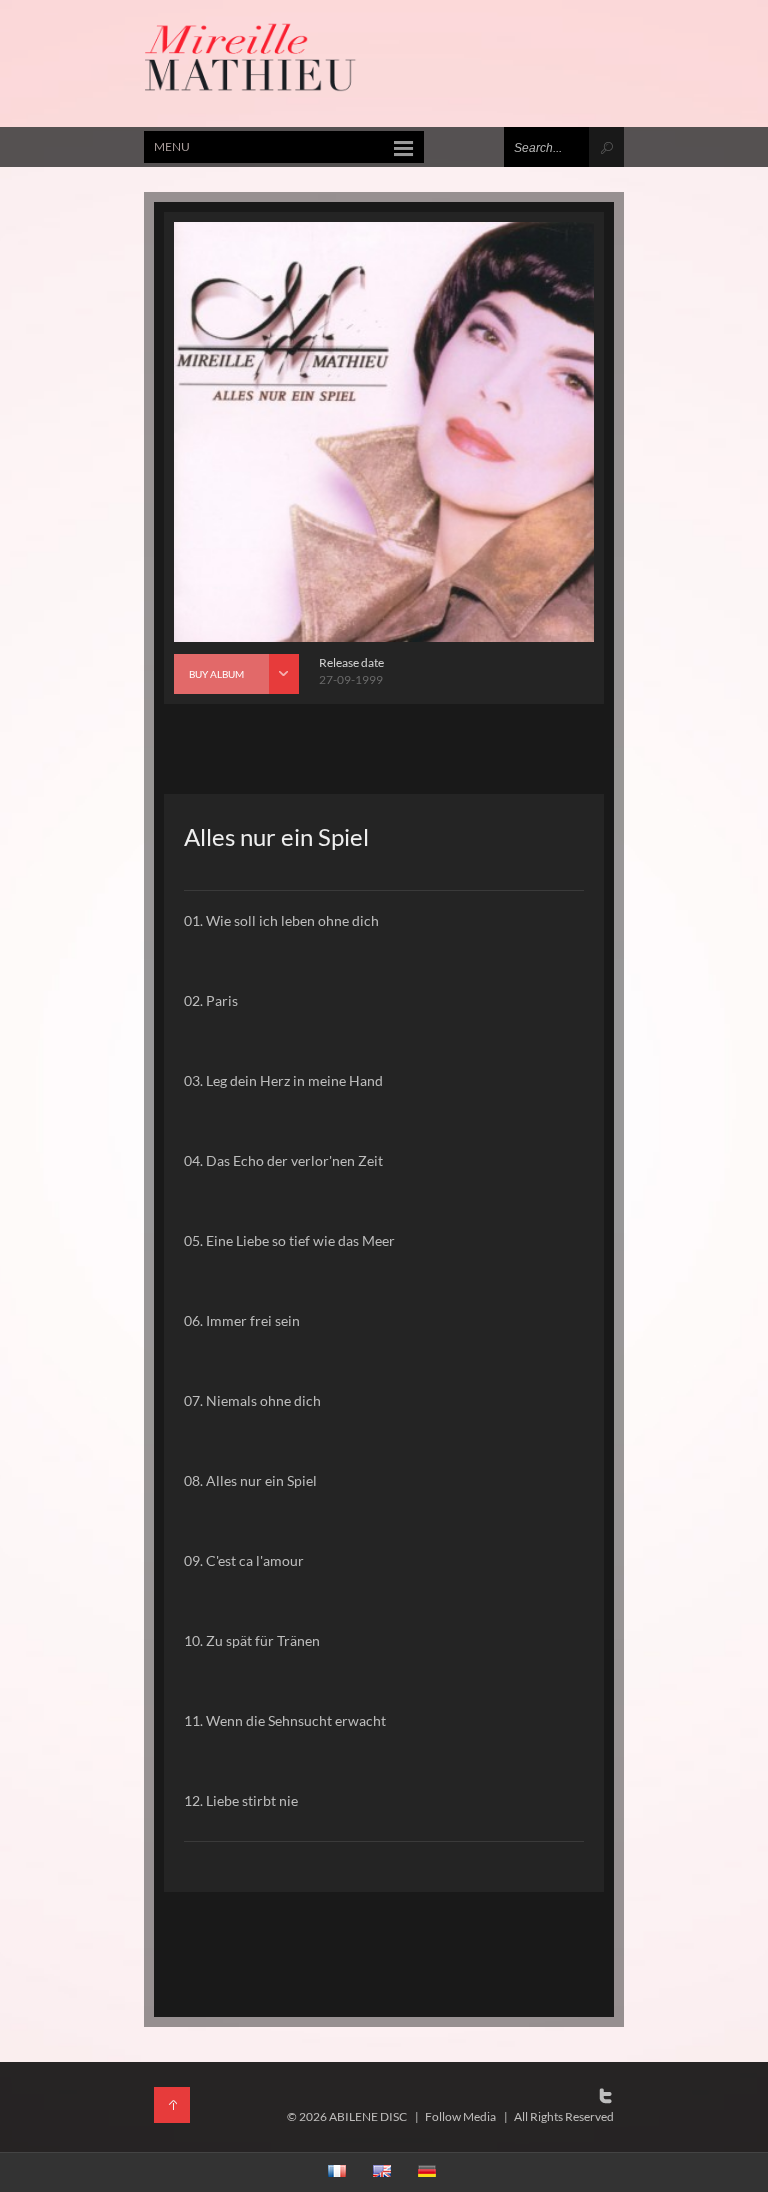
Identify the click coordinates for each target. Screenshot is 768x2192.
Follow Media (460, 2116)
